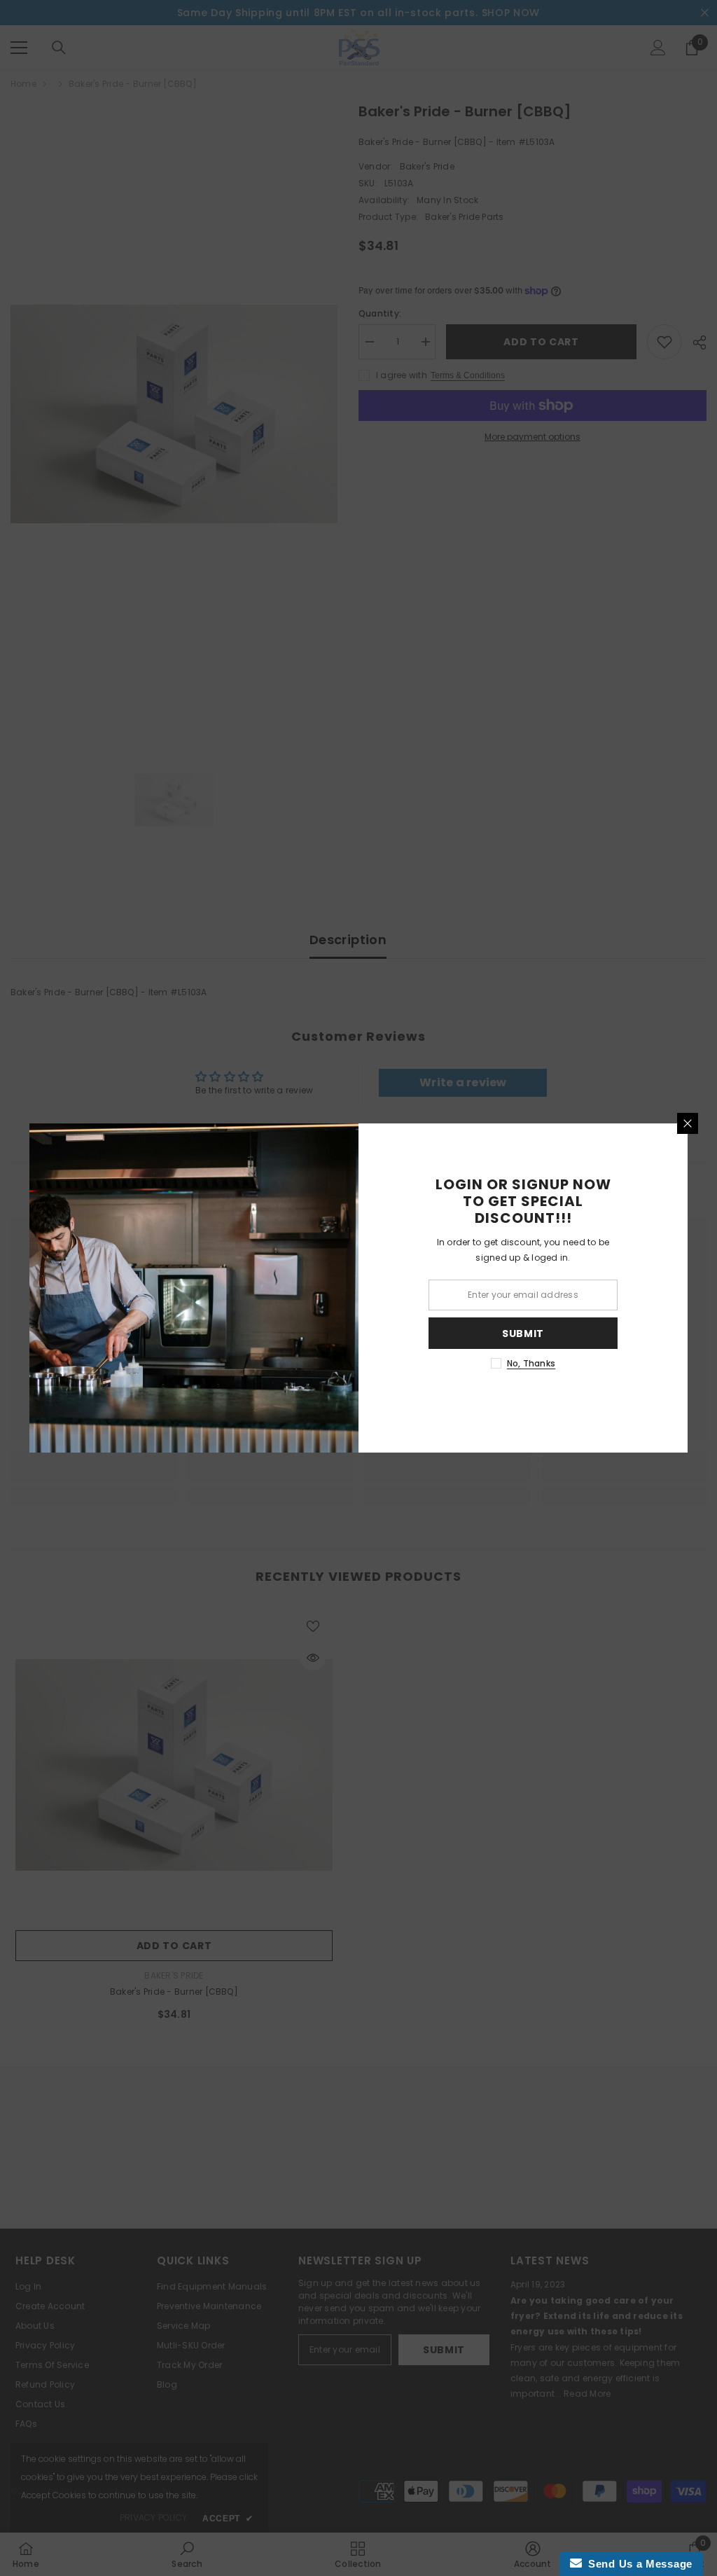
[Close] (688, 1123)
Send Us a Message (637, 2564)
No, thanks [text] (531, 1363)
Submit (523, 1334)
